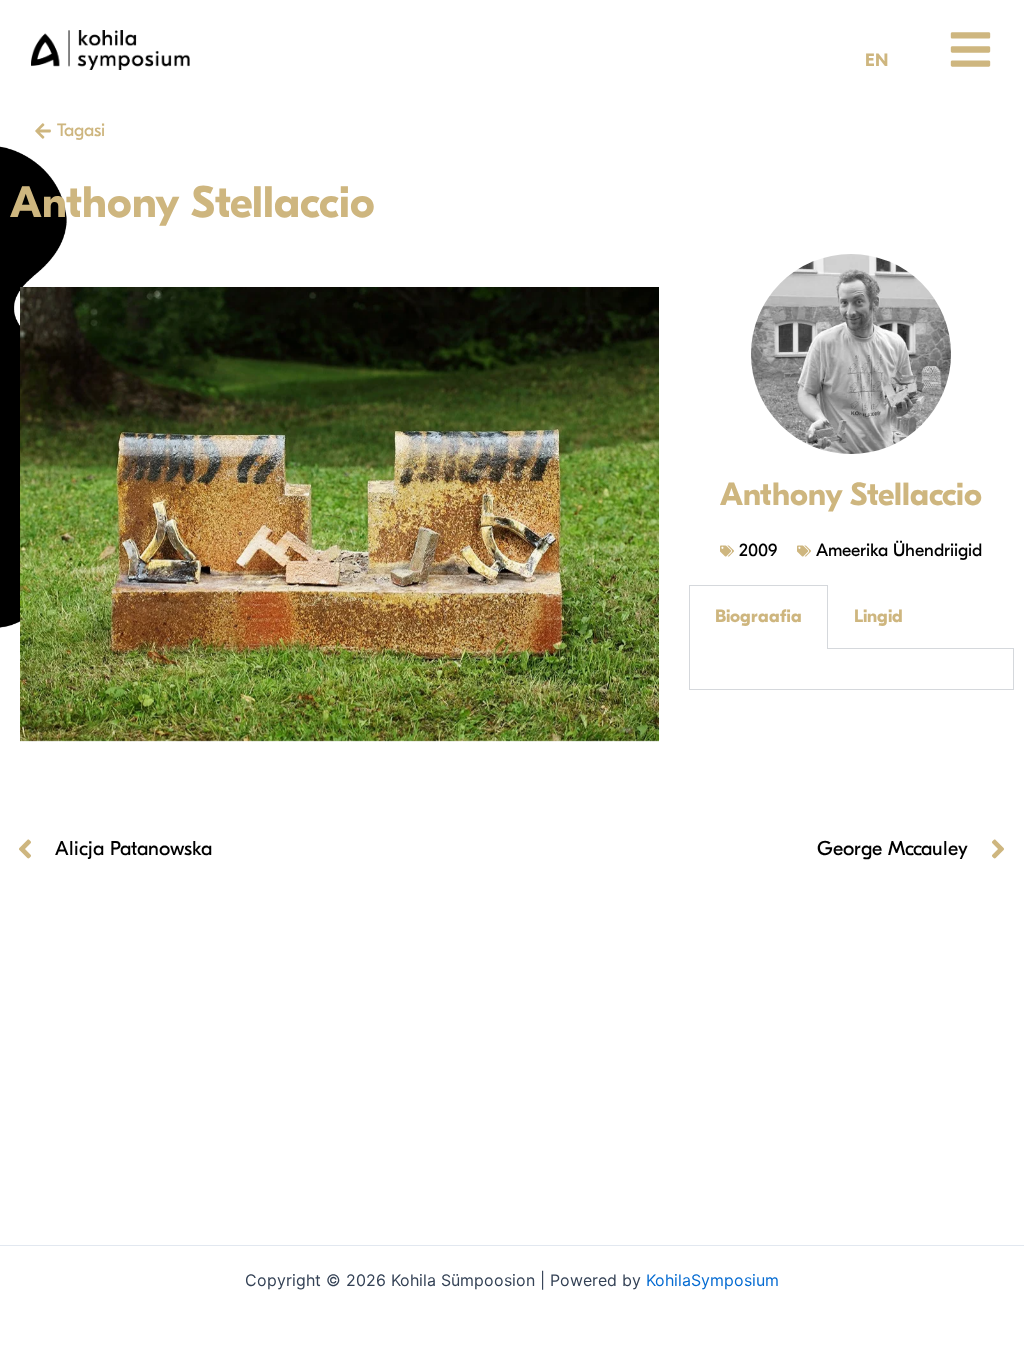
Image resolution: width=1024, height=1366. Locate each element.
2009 (758, 550)
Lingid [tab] (878, 616)
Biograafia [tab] (758, 616)
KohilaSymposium (712, 1280)
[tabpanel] (851, 669)
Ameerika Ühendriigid (899, 550)
